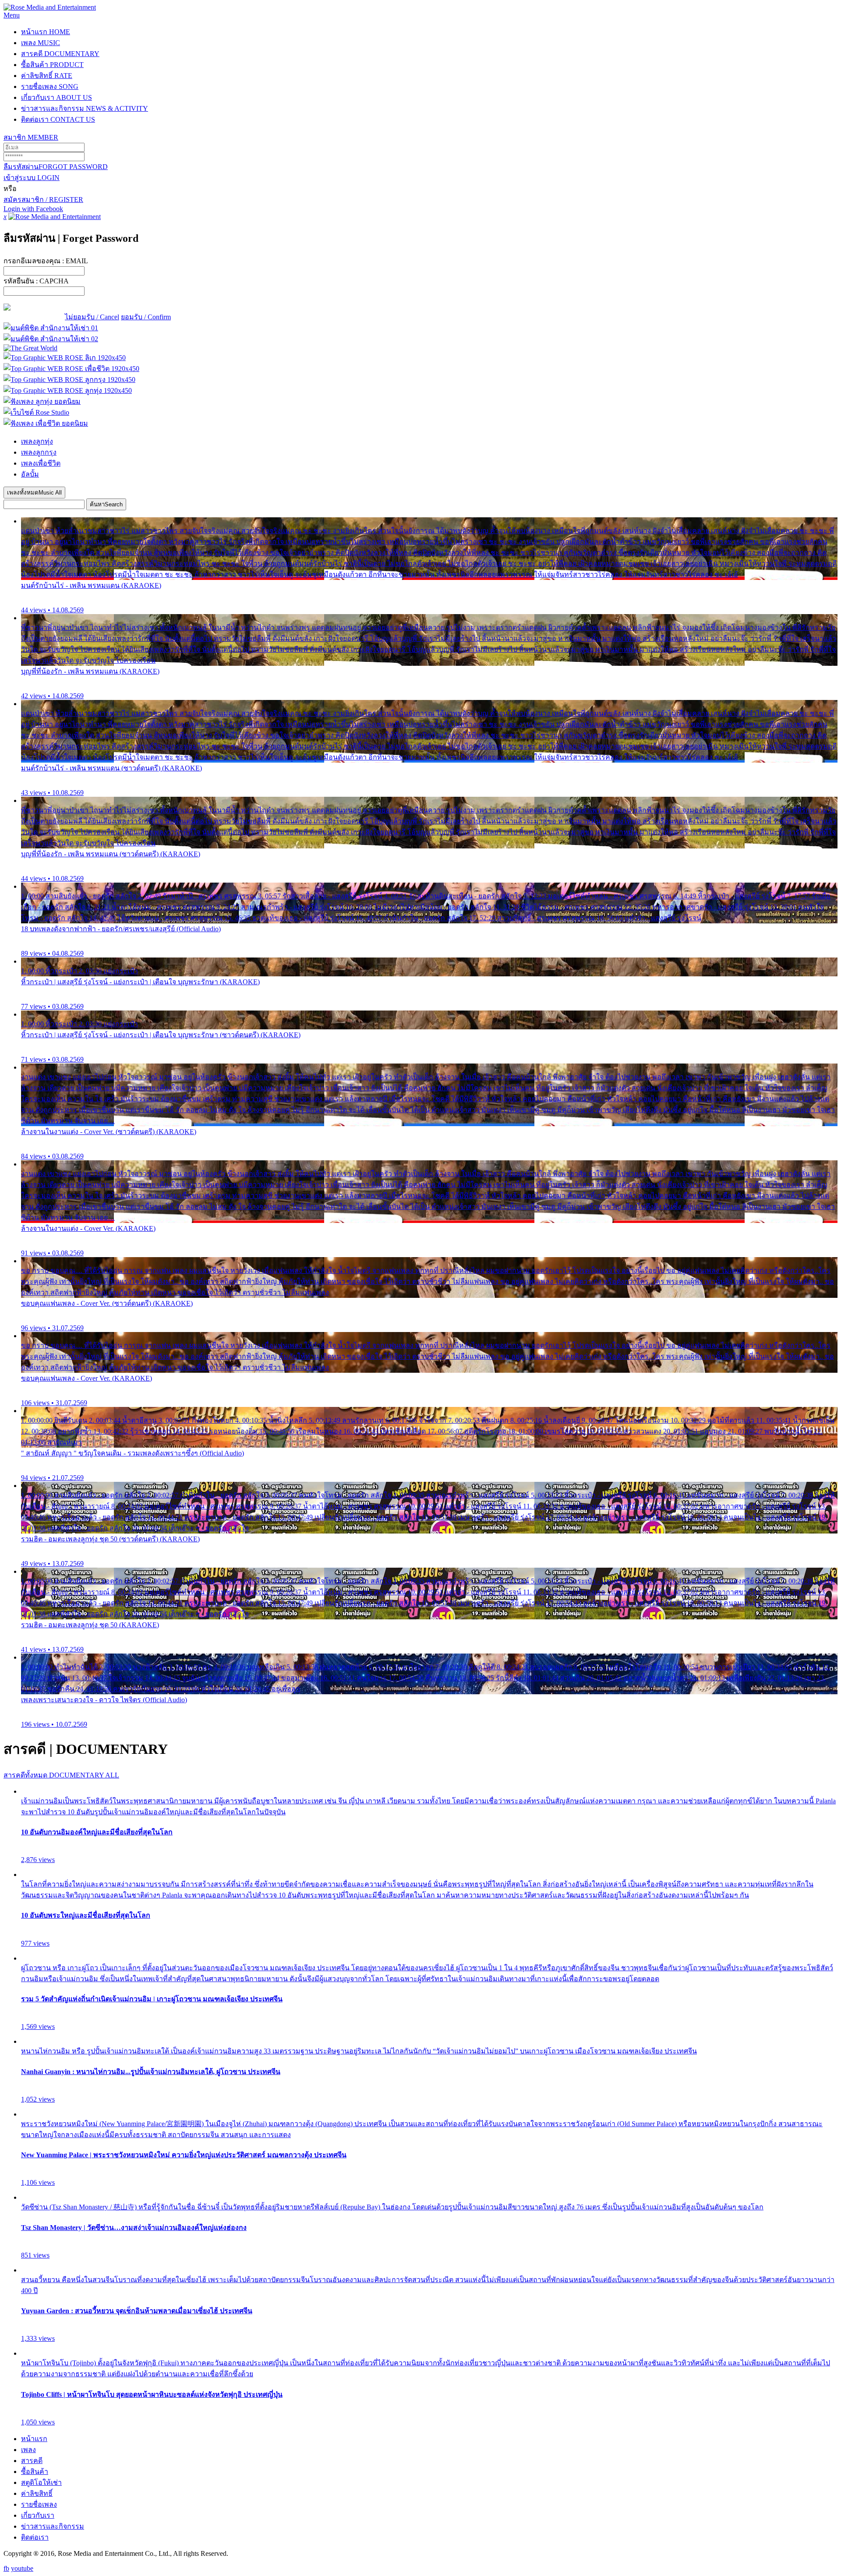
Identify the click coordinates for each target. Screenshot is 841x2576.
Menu (12, 15)
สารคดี (60, 54)
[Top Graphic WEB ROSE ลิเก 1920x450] (65, 358)
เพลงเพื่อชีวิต (41, 463)
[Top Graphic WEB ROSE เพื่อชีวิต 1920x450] (71, 369)
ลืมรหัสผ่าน (56, 167)
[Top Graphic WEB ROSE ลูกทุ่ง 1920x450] (68, 390)
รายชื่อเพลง (50, 87)
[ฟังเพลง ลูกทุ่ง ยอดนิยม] (42, 401)
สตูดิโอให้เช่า (41, 2482)
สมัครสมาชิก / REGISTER (43, 200)
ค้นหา (106, 504)
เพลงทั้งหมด (34, 493)
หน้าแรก (46, 32)
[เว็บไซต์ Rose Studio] (36, 412)
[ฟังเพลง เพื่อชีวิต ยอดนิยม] (46, 423)
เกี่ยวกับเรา (57, 97)
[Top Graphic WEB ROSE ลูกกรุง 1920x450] (69, 380)
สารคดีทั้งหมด (61, 1775)
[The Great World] (30, 348)
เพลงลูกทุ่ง (37, 441)
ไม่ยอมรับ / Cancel (92, 317)
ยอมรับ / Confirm (146, 317)
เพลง (41, 43)
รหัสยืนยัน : (36, 281)
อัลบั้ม (30, 474)
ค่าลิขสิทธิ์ (47, 76)
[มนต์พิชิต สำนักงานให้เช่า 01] (51, 328)
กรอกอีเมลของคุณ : (46, 261)
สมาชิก (31, 137)
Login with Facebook (33, 209)
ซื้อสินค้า (52, 65)
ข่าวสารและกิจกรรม (85, 108)
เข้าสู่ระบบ (32, 178)
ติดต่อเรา (58, 119)
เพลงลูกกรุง (39, 452)
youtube (22, 2568)
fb (6, 2568)
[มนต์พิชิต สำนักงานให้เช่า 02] (51, 339)
